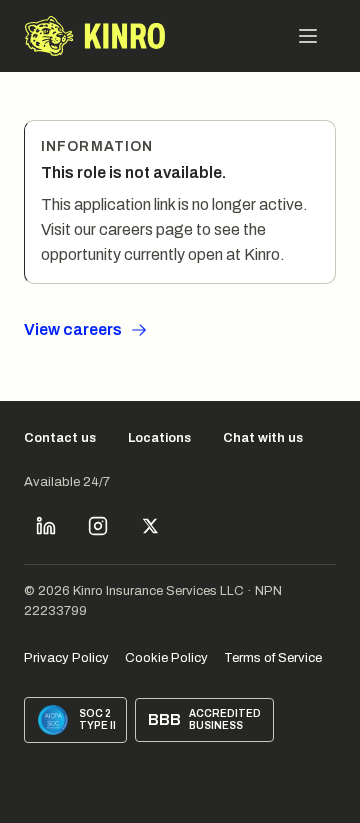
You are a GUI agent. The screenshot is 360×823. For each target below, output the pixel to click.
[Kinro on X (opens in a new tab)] (150, 526)
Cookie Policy (166, 658)
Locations (159, 438)
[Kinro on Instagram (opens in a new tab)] (98, 526)
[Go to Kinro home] (95, 36)
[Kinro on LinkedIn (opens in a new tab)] (46, 526)
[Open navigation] (308, 36)
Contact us (60, 438)
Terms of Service (273, 658)
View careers (73, 329)
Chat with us (263, 438)
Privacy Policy (66, 658)
